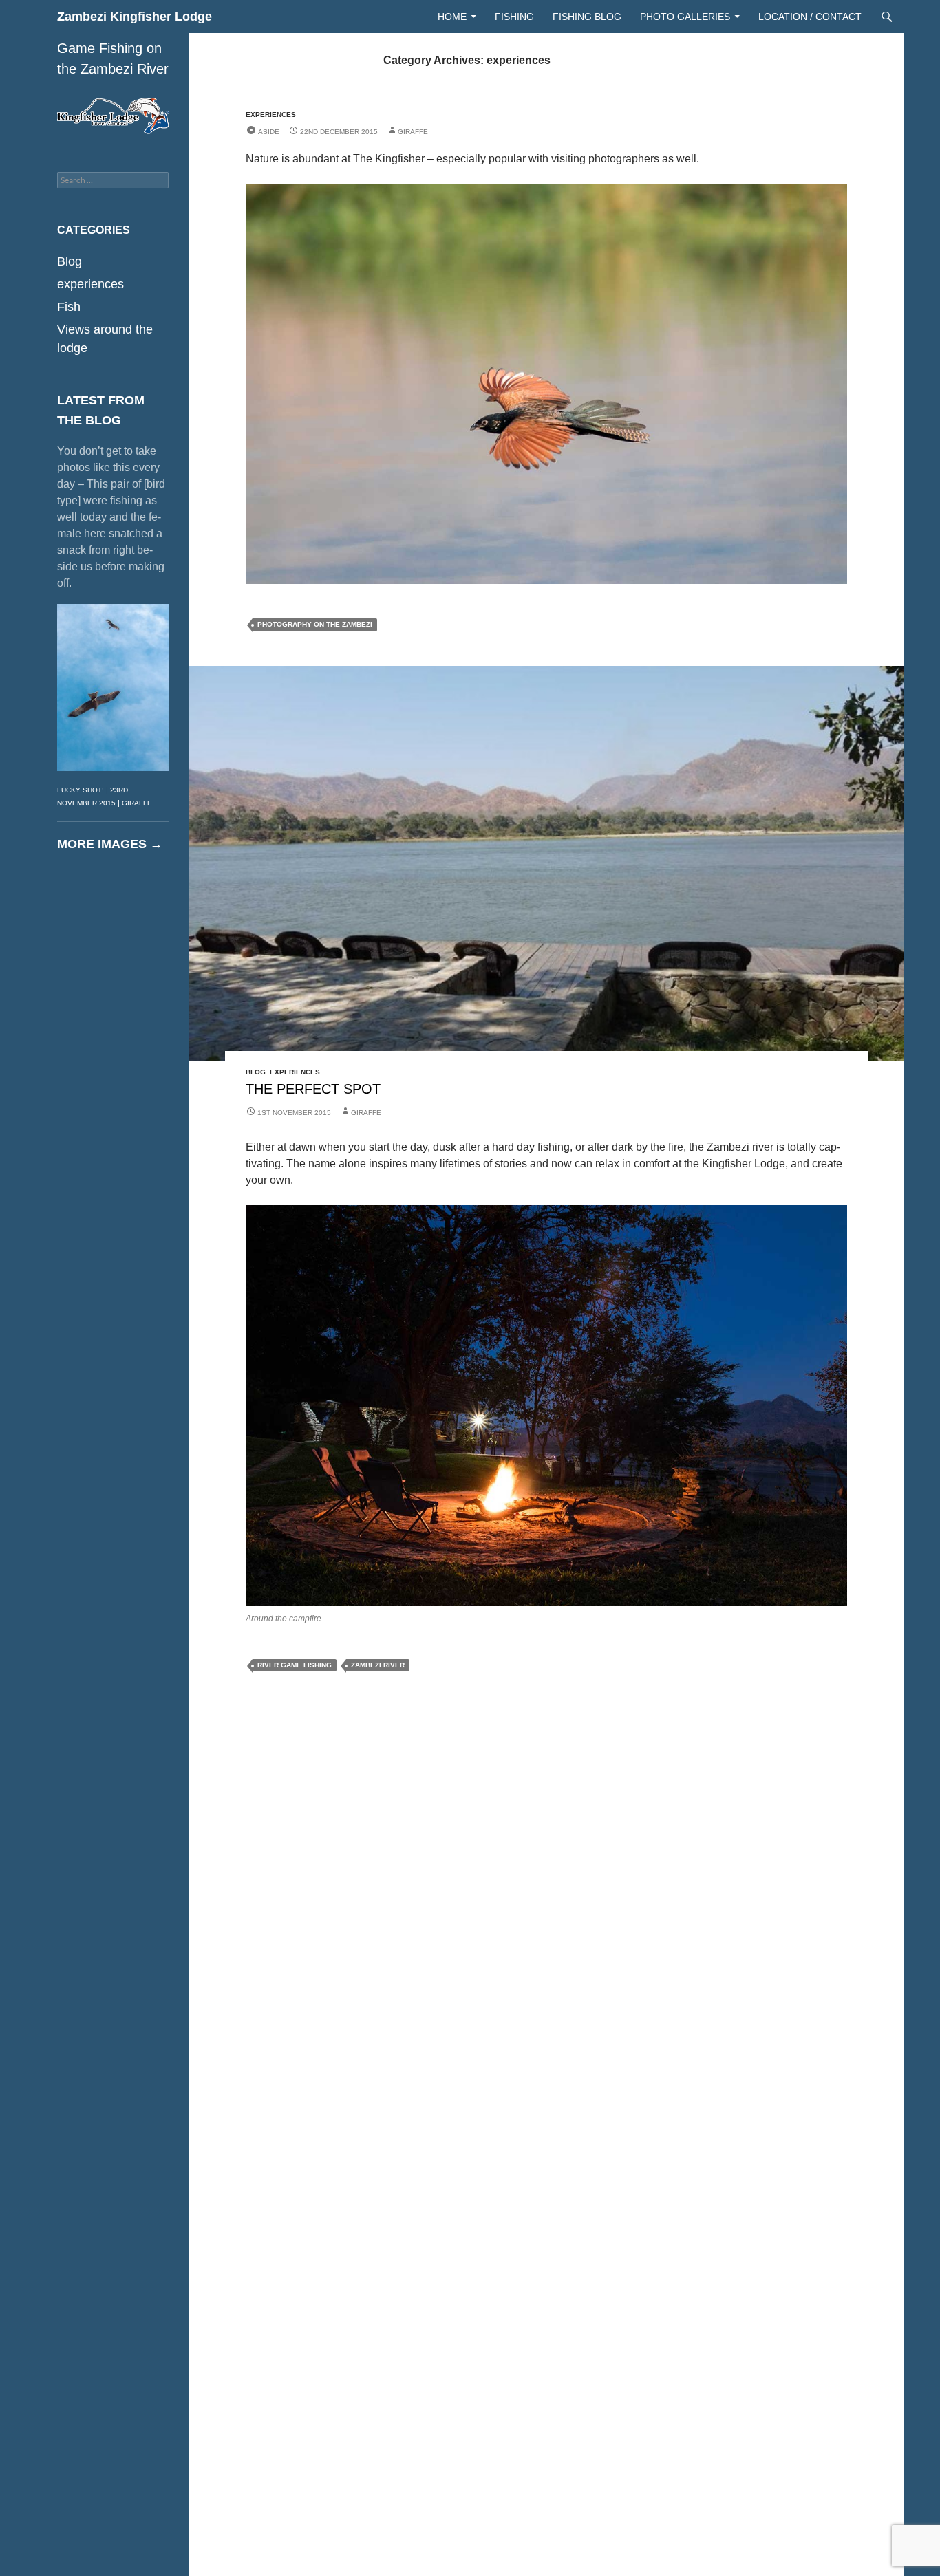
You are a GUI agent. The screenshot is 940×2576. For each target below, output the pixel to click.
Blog (256, 1072)
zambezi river (378, 1665)
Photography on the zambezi (315, 624)
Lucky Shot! (81, 790)
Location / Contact (810, 17)
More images (110, 844)
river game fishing (295, 1665)
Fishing (514, 17)
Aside (269, 132)
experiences (271, 115)
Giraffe (413, 132)
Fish (69, 307)
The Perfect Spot (313, 1089)
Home (452, 17)
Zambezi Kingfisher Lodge (135, 17)
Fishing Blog (587, 17)
